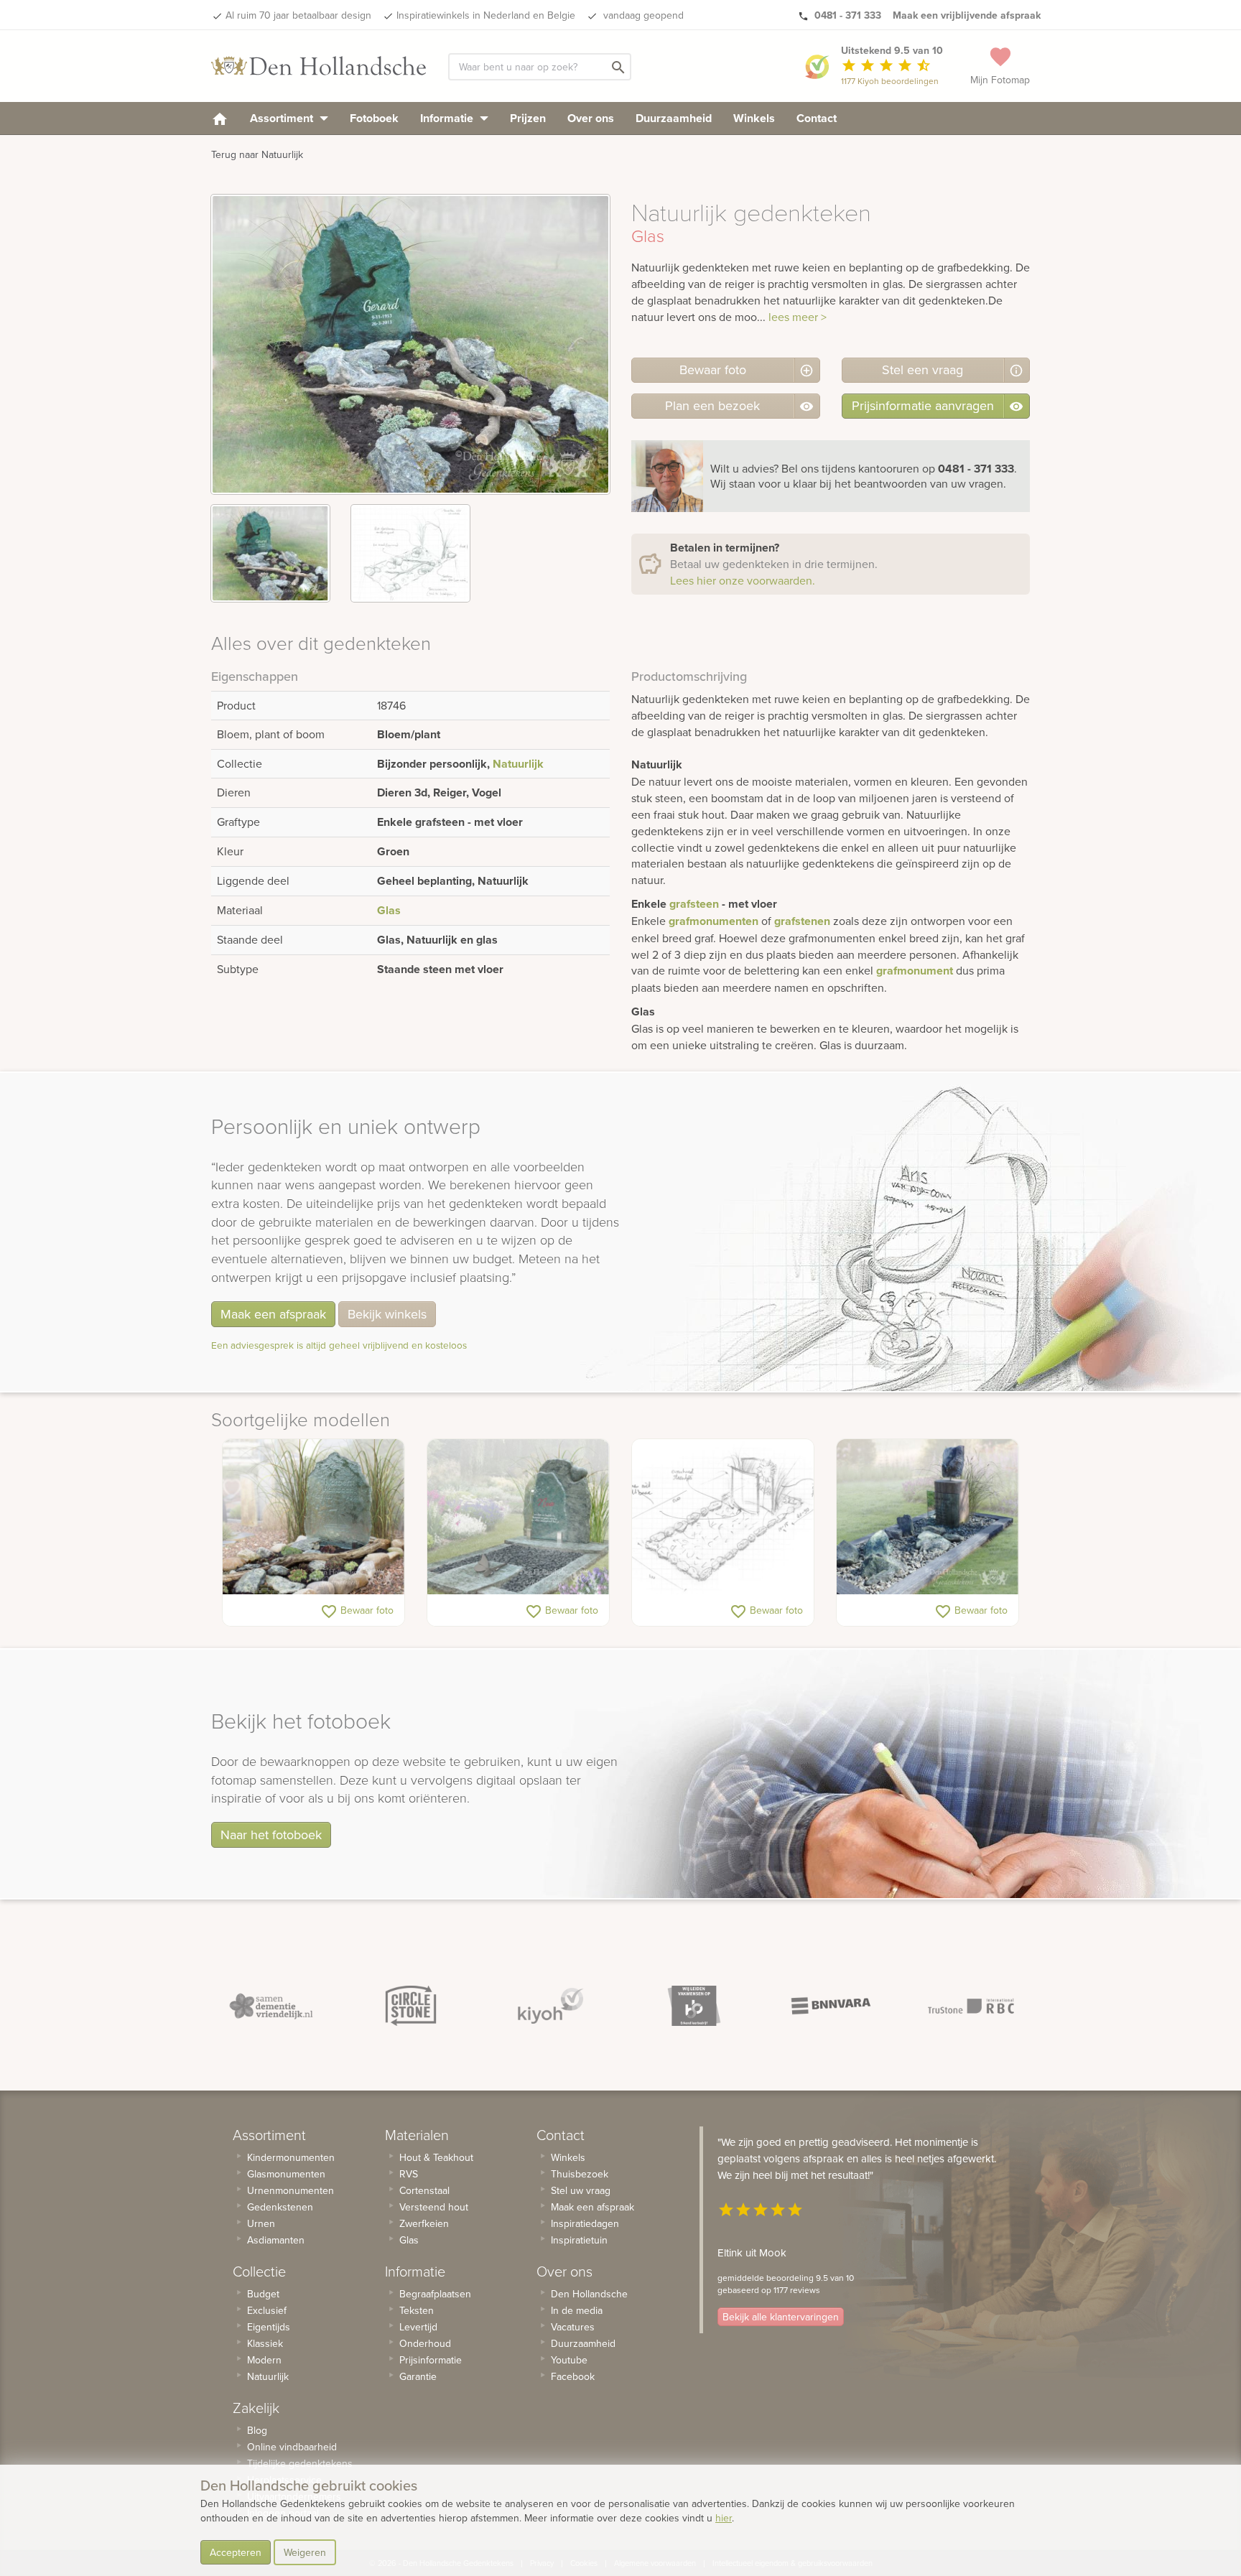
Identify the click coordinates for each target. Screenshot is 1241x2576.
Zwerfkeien (424, 2223)
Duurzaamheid (674, 118)
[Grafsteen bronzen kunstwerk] (928, 1517)
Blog (257, 2430)
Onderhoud (425, 2343)
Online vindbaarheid (292, 2447)
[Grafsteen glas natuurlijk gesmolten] (313, 1517)
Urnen (261, 2223)
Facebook (573, 2376)
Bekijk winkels (387, 1314)
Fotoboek (374, 118)
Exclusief (267, 2310)
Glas (389, 910)
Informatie (448, 118)
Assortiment (283, 118)
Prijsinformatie (431, 2360)
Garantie (418, 2376)
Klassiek (265, 2343)
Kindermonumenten (291, 2157)
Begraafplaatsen (435, 2294)
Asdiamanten (276, 2240)
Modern (264, 2360)
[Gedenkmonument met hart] (518, 1517)
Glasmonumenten (286, 2174)
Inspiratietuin (579, 2240)
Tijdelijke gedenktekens (300, 2463)
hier (724, 2518)
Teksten (417, 2310)
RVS (409, 2174)
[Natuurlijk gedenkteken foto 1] (270, 553)
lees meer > (798, 317)
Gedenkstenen (280, 2207)
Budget (263, 2294)
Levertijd (418, 2327)
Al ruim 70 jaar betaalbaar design (298, 15)
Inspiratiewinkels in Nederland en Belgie (486, 15)
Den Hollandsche (589, 2294)
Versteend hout (434, 2207)
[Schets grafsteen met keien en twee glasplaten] (723, 1517)
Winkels (754, 118)
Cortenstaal (424, 2190)
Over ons (591, 118)
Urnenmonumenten (291, 2190)
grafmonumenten (714, 921)
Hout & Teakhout (436, 2157)
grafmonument (915, 971)
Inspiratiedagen (585, 2223)
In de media (577, 2310)
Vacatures (573, 2327)
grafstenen (802, 921)
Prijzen (528, 118)
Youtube (569, 2360)
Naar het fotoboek (271, 1835)
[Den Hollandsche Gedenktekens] (319, 66)
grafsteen (694, 904)
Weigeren (305, 2552)
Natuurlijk (518, 764)
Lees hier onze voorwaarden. (743, 580)
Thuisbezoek (580, 2174)
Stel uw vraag (581, 2190)
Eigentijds (269, 2327)
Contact (817, 118)
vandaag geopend (642, 15)
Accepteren (236, 2552)
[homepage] (220, 118)
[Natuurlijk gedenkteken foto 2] (410, 553)
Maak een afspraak (273, 1314)
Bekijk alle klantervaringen (781, 2317)
